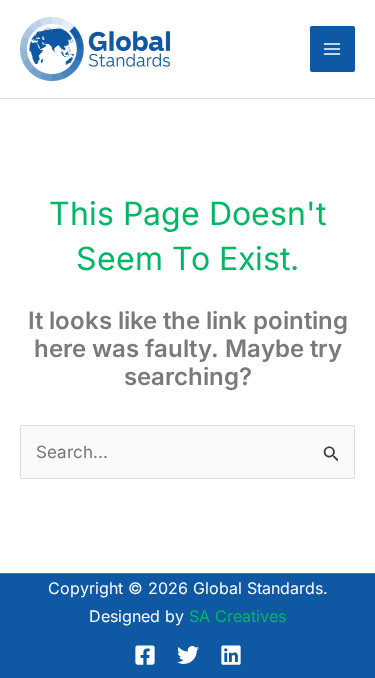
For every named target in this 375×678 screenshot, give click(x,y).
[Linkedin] (231, 655)
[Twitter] (188, 655)
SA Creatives (237, 616)
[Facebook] (145, 655)
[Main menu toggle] (333, 49)
